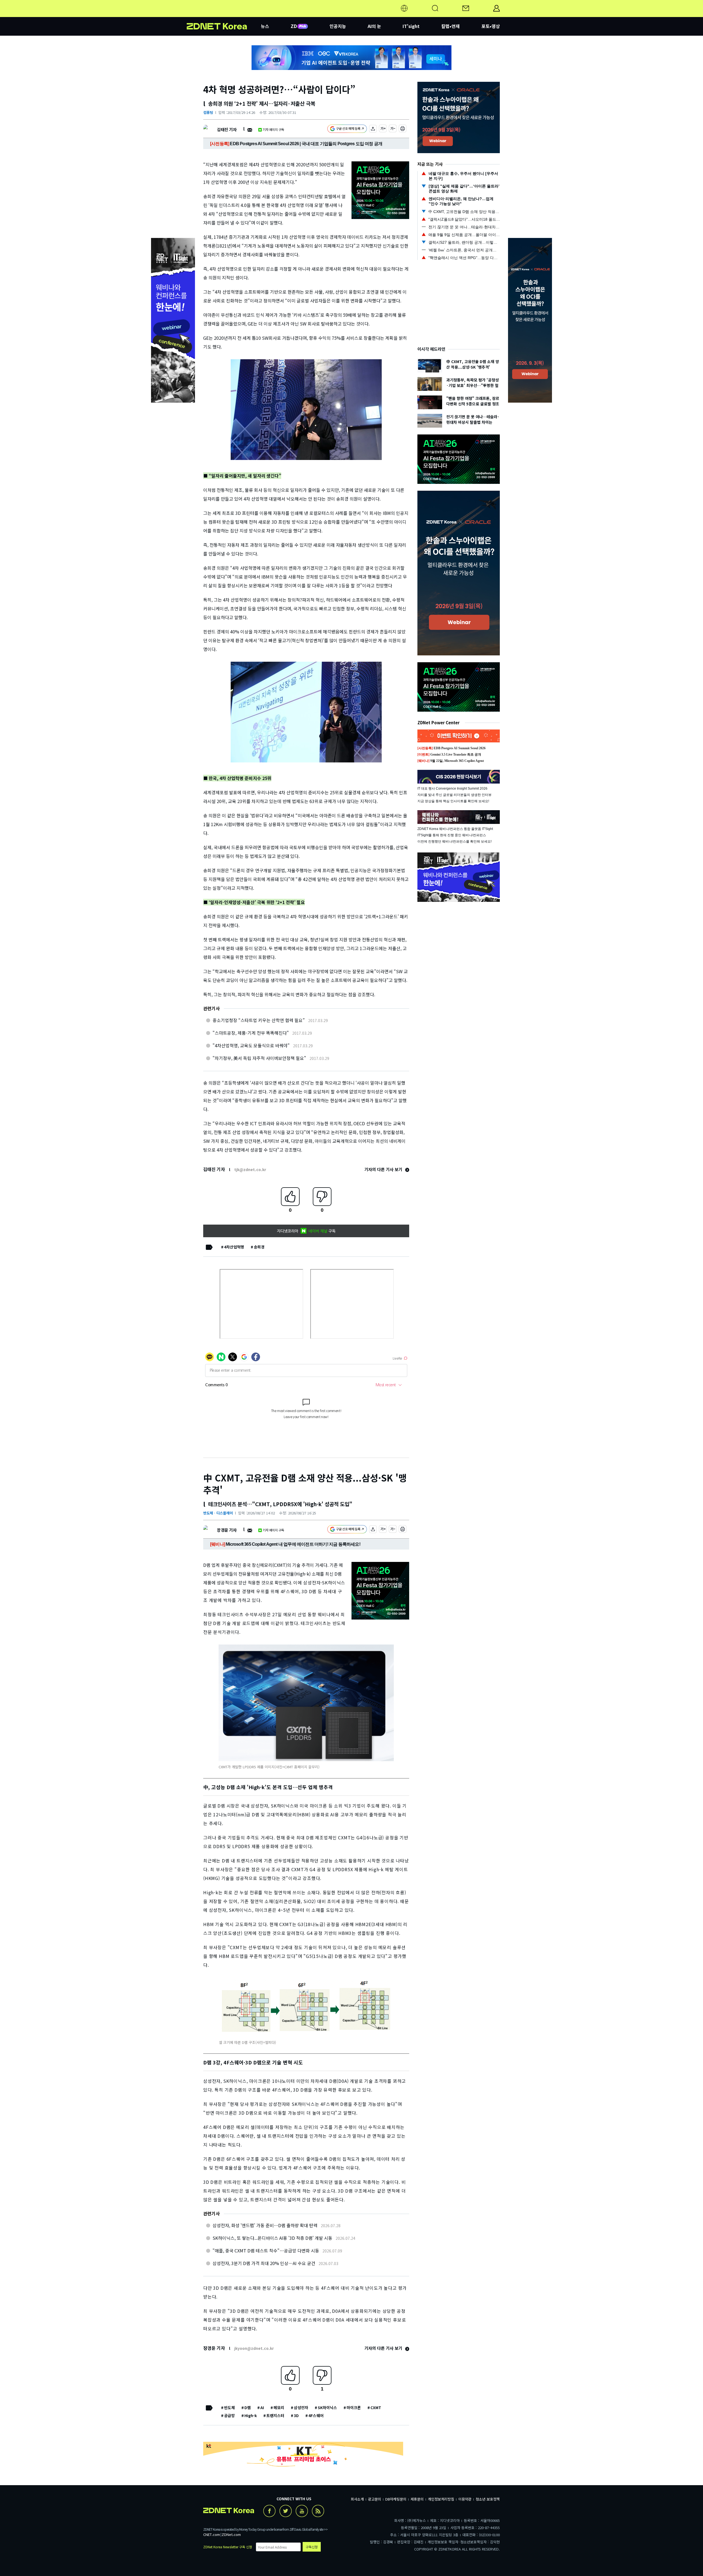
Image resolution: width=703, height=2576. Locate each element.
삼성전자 (301, 2407)
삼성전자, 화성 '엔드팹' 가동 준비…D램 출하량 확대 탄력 (265, 2225)
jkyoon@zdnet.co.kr (254, 2348)
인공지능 (338, 26)
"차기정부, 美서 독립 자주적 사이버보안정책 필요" (259, 1058)
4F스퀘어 (316, 2415)
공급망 (229, 2415)
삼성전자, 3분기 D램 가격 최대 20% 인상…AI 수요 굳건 (264, 2263)
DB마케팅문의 (396, 2499)
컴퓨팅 (208, 112)
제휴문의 (417, 2499)
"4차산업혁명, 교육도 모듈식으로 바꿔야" (251, 1045)
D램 (248, 2407)
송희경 (259, 1247)
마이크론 (354, 2407)
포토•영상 (491, 26)
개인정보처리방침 (441, 2499)
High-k (251, 2415)
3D (296, 2415)
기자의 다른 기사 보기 (384, 1169)
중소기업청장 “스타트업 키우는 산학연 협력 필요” (259, 1020)
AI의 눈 (374, 26)
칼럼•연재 (450, 26)
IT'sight (411, 26)
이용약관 (465, 2499)
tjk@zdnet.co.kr (250, 1169)
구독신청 (312, 2547)
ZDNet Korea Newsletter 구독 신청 (228, 2547)
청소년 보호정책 (488, 2499)
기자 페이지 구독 (273, 129)
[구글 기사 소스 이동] (347, 129)
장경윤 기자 (227, 1530)
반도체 (229, 2407)
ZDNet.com (231, 2534)
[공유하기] (373, 129)
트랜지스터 (275, 2415)
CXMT (376, 2407)
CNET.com (212, 2534)
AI (262, 2407)
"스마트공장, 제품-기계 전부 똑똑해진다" (251, 1033)
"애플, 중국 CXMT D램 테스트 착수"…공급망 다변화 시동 (266, 2251)
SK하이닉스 (327, 2407)
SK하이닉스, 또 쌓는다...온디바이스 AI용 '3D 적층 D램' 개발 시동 (272, 2238)
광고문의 (375, 2499)
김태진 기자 (227, 129)
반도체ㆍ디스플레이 (218, 1513)
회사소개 (357, 2499)
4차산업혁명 (234, 1247)
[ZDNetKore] (224, 15)
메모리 (279, 2407)
